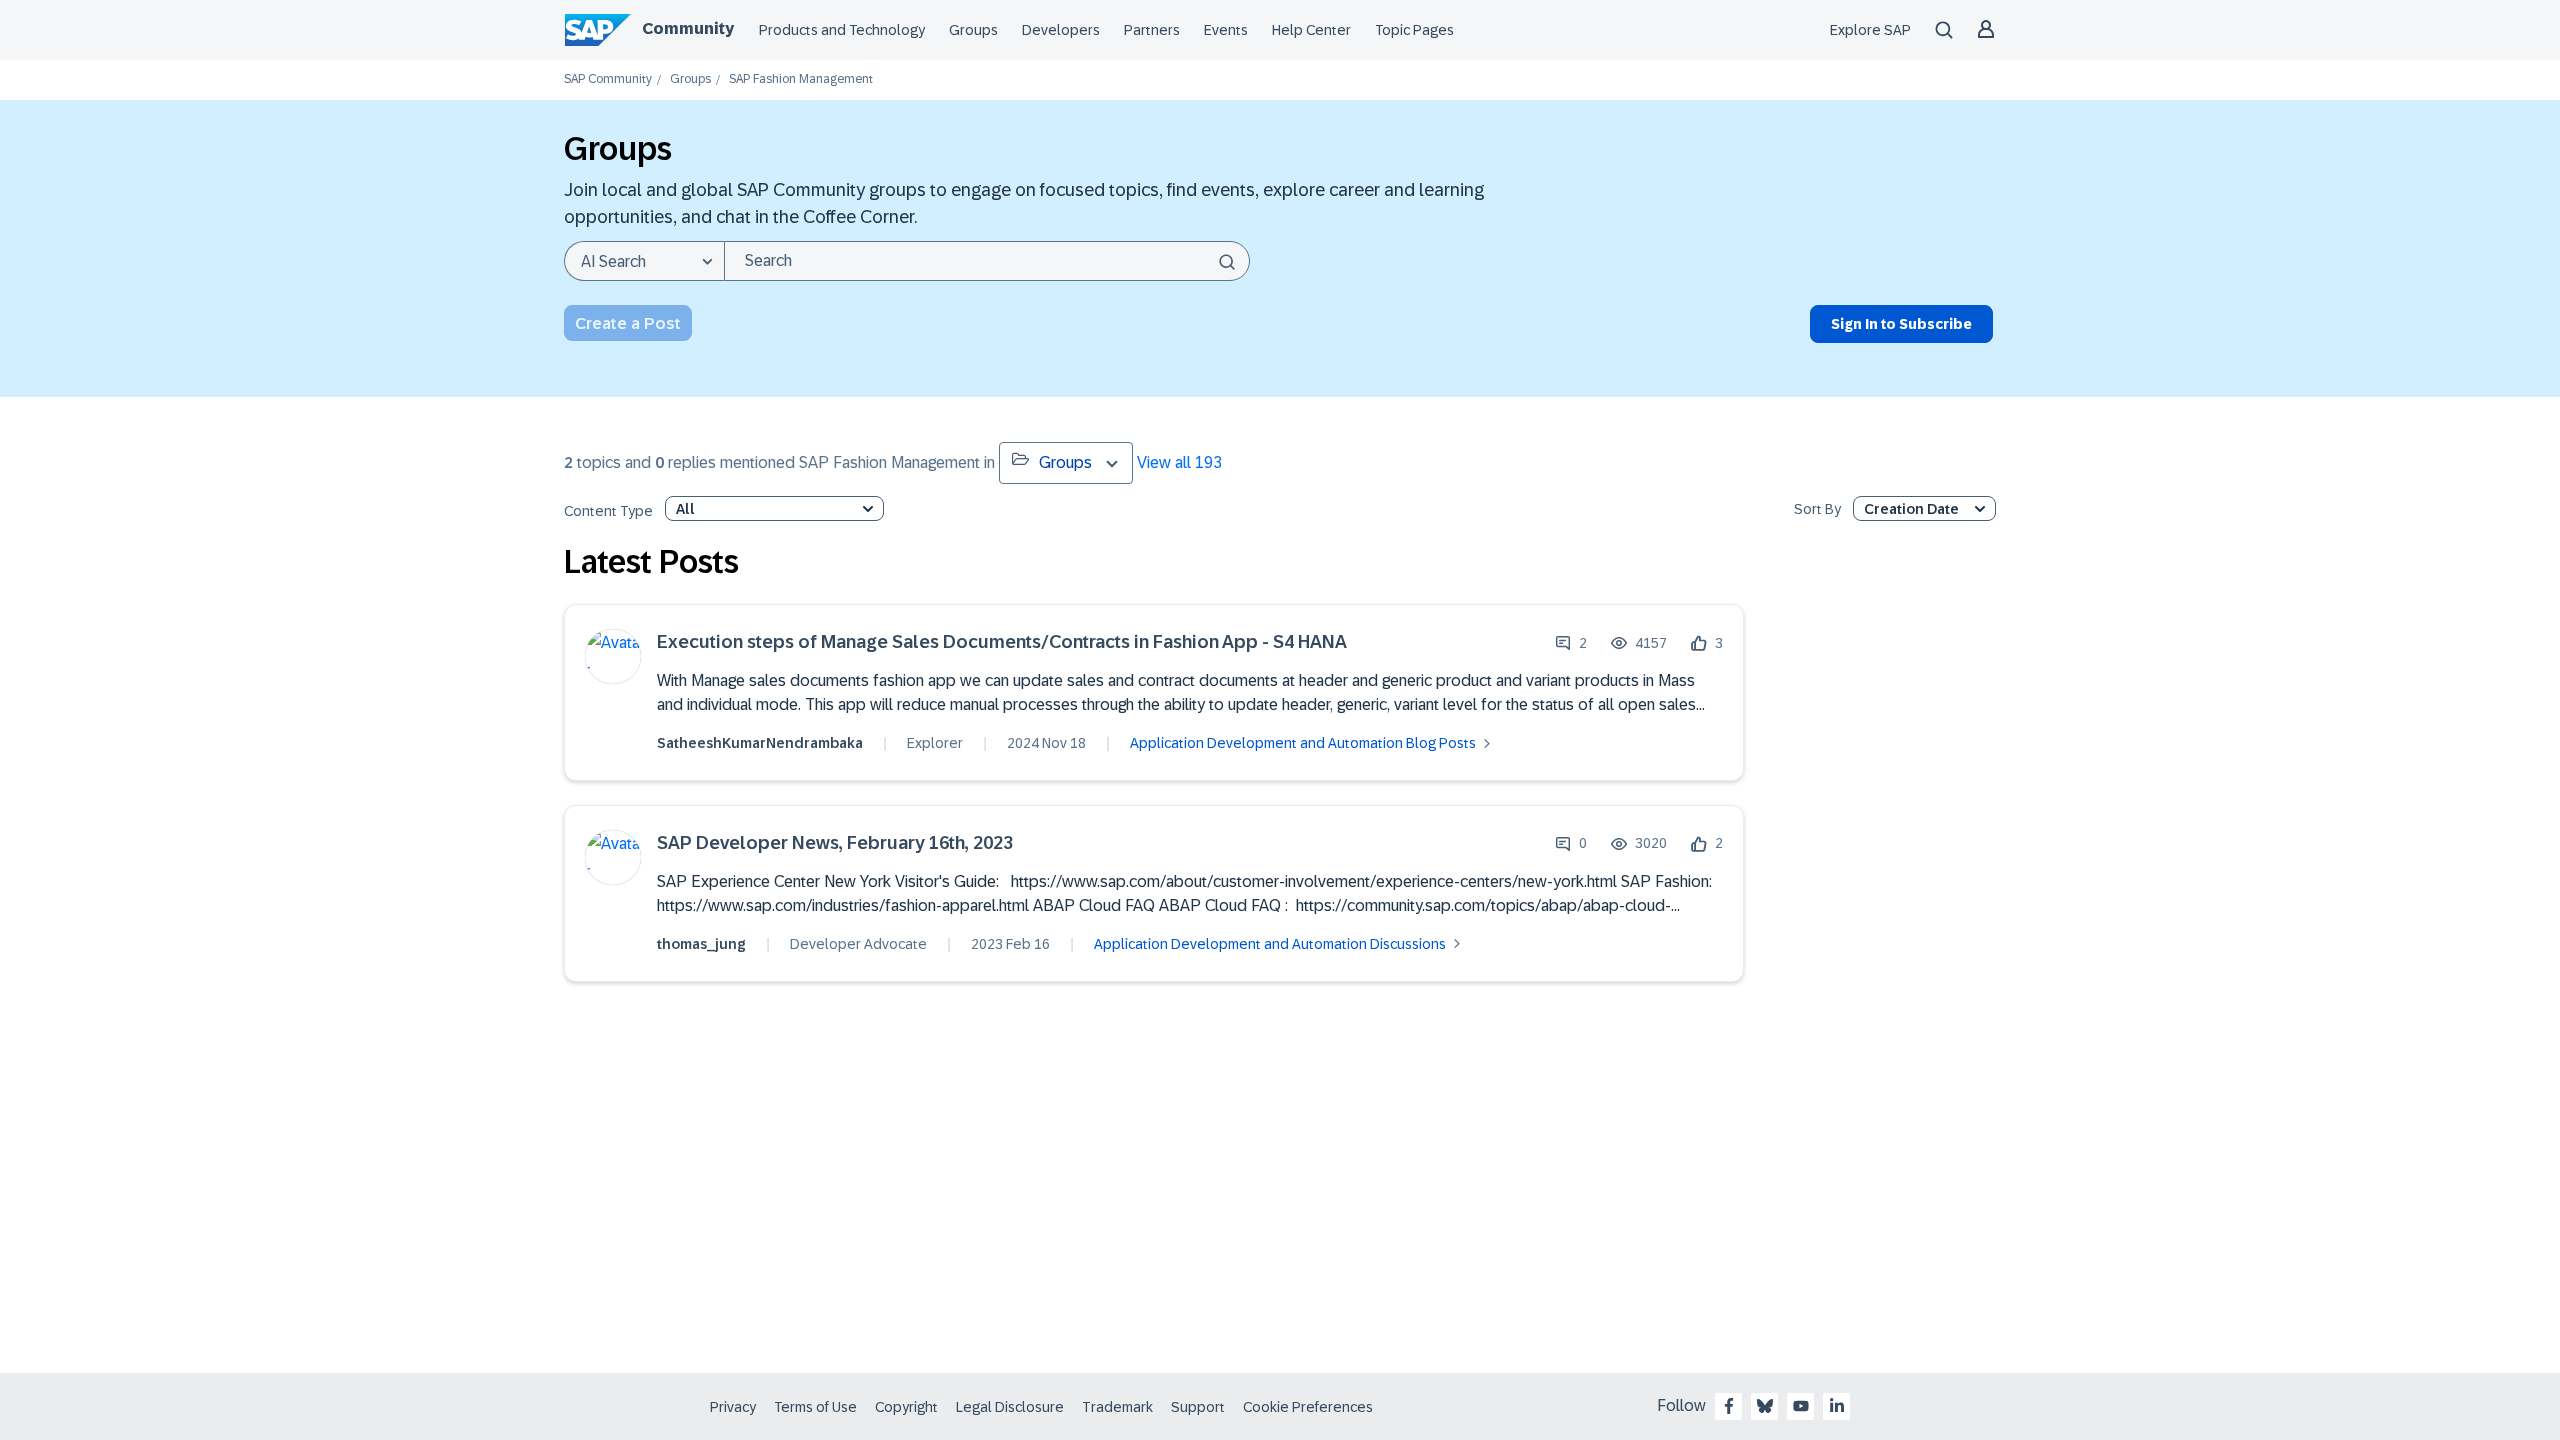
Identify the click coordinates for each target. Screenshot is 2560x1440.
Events (1226, 30)
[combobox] (987, 261)
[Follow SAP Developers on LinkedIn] (1837, 1406)
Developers (1061, 30)
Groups (973, 30)
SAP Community (608, 79)
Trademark (1117, 1407)
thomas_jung (701, 944)
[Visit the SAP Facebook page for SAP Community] (1729, 1406)
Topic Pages (1414, 30)
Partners (1152, 30)
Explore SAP (1870, 30)
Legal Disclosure (1010, 1407)
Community (688, 28)
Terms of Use (815, 1407)
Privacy (733, 1407)
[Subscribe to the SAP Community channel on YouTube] (1801, 1406)
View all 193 (1179, 462)
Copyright (906, 1407)
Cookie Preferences (1308, 1407)
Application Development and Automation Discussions (1270, 944)
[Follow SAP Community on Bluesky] (1765, 1406)
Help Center (1311, 30)
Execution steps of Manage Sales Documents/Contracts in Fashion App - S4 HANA (1002, 642)
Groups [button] (1065, 462)
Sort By (1817, 509)
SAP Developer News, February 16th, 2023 (835, 843)
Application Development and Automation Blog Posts (1303, 743)
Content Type (608, 511)
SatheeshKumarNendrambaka (760, 743)
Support (1198, 1407)
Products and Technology (842, 30)
